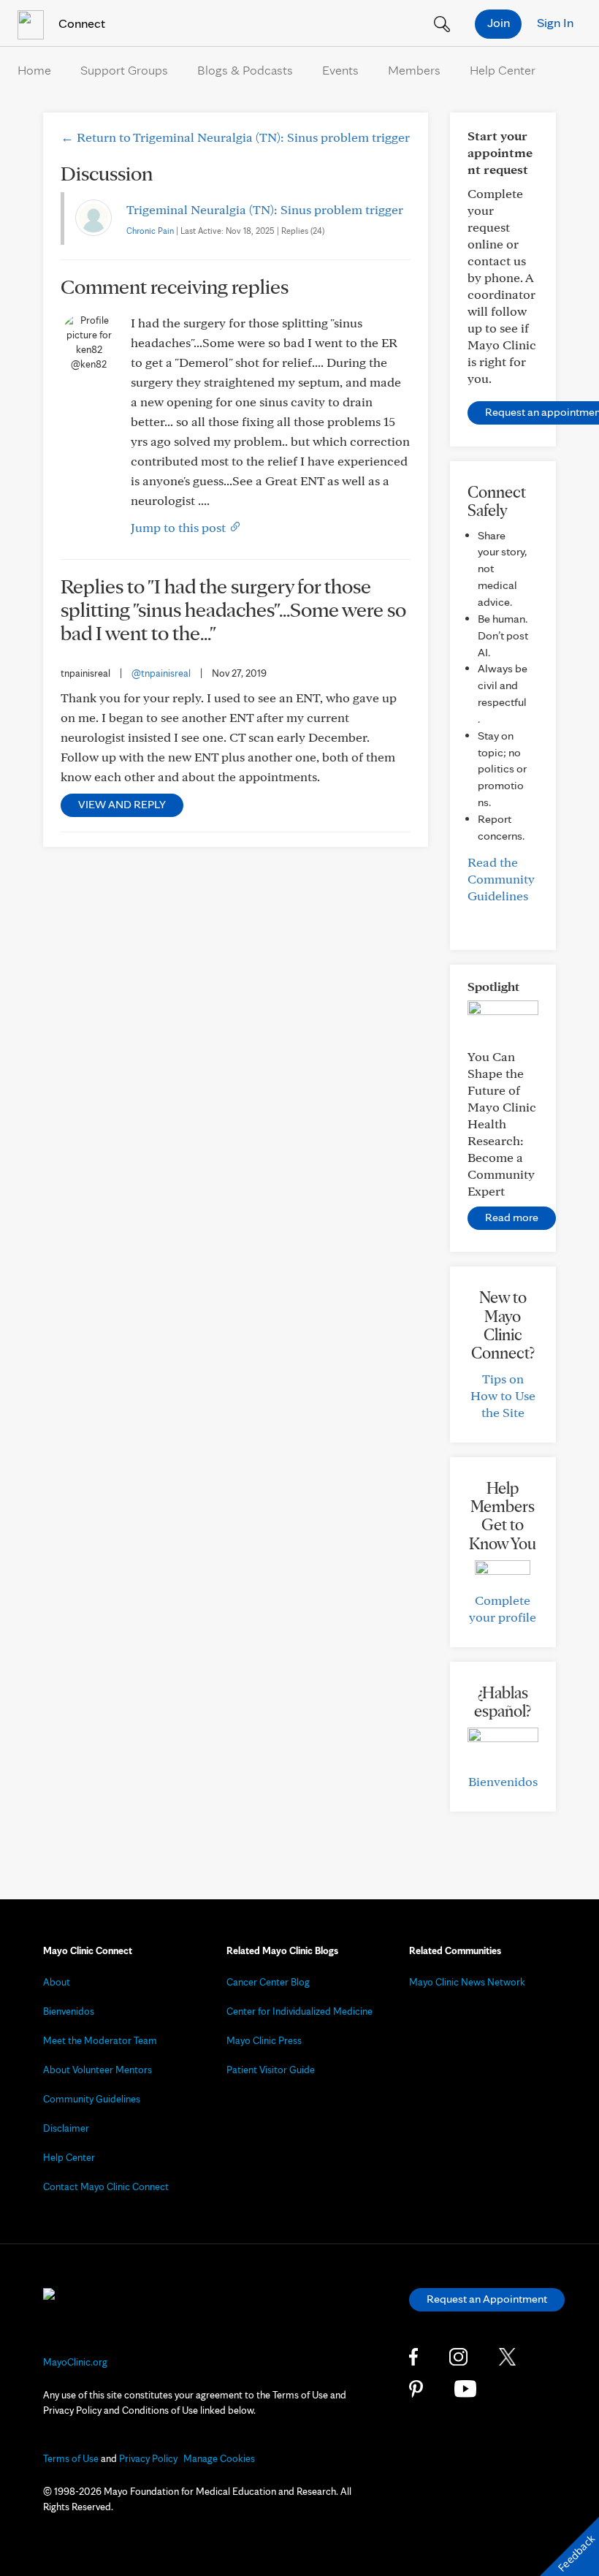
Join (499, 22)
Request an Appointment (487, 2299)
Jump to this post (180, 527)
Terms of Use (71, 2458)
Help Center (503, 70)
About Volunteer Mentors (98, 2070)
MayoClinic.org (75, 2362)
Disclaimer (66, 2128)
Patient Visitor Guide (271, 2070)
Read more (512, 1217)
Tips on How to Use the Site (503, 1395)
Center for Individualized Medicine (299, 2011)
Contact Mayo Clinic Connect (106, 2186)
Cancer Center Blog (268, 1982)
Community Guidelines (92, 2099)
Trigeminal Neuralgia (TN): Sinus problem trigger (265, 209)
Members (414, 70)
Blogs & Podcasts (245, 70)
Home (34, 70)
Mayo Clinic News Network (467, 1982)
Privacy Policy (148, 2458)
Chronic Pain (150, 231)
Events (340, 70)
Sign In (555, 22)
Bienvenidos (503, 1781)
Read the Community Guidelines (501, 879)
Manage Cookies (219, 2458)
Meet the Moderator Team (100, 2040)
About (57, 1982)
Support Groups (124, 70)
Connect (80, 23)
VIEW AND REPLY (122, 804)
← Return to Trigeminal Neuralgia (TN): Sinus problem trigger (235, 137)
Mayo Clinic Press (264, 2040)
